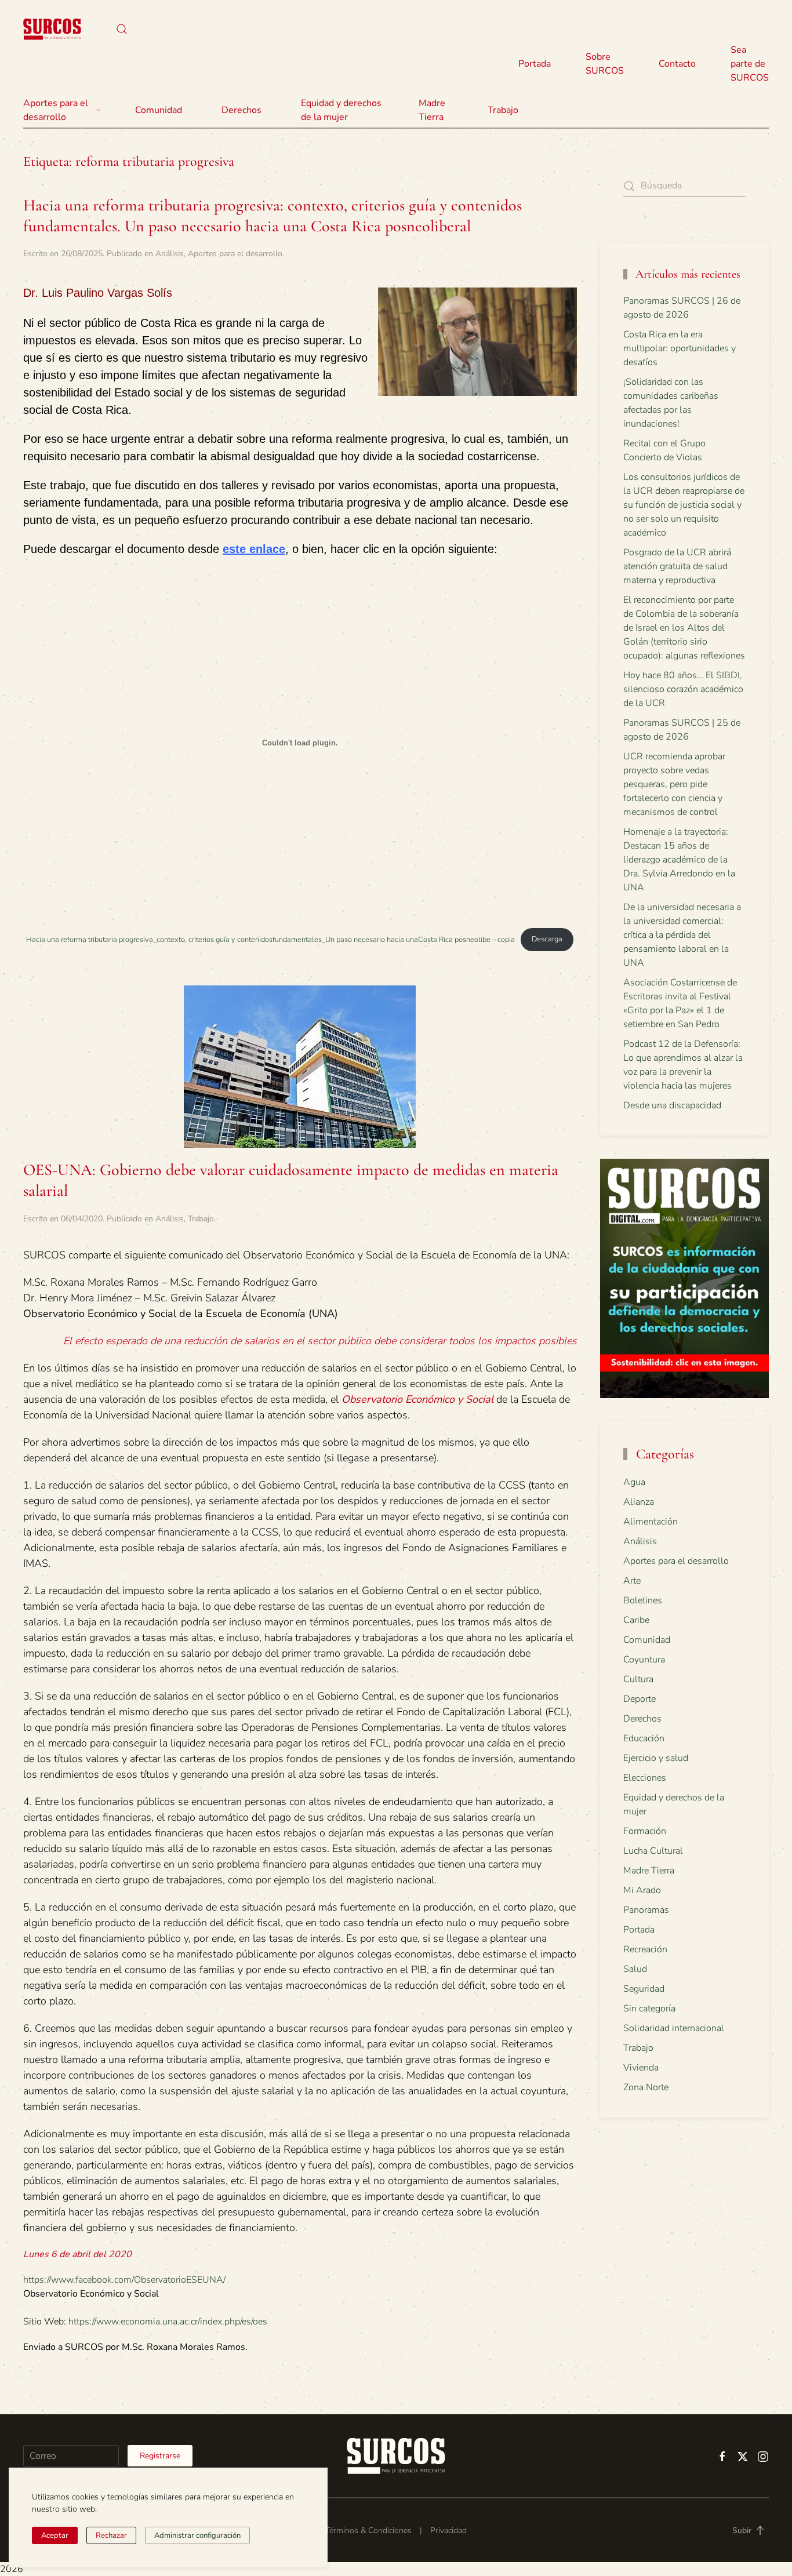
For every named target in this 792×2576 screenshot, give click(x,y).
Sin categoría (649, 2009)
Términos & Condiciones (368, 2530)
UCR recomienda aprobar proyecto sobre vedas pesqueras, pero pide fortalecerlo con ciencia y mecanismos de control (674, 784)
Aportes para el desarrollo (235, 254)
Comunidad (647, 1640)
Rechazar (111, 2535)
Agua (634, 1482)
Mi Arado (642, 1890)
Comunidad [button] (159, 110)
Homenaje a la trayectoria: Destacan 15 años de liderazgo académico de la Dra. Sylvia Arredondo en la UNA (679, 860)
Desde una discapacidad (672, 1105)
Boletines (643, 1600)
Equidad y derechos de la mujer (341, 110)
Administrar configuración (197, 2535)
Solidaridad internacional (674, 2028)
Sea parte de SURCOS (750, 64)
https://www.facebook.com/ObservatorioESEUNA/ (124, 2280)
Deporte (640, 1699)
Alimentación (651, 1522)
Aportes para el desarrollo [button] (56, 110)
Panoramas (646, 1910)
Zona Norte (646, 2087)
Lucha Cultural (653, 1851)
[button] (122, 29)
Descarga (547, 939)
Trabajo (503, 110)
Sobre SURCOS (605, 64)
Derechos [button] (241, 110)
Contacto (677, 64)
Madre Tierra (432, 110)
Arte (632, 1581)
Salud (635, 1969)
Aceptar (55, 2535)
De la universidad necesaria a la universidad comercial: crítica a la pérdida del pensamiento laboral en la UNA (682, 935)
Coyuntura (644, 1660)
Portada (535, 64)
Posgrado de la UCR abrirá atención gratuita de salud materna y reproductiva (677, 566)
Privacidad (448, 2530)
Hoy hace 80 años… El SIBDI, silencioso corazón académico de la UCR (683, 689)
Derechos (642, 1719)
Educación (644, 1738)
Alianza (639, 1502)
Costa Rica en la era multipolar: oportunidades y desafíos (680, 348)
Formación (645, 1831)
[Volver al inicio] (52, 29)
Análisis (170, 254)
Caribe (636, 1620)
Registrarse (160, 2456)
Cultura (638, 1679)
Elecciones (645, 1778)
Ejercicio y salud (656, 1758)
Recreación (645, 1949)
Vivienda (641, 2068)
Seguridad (644, 1989)
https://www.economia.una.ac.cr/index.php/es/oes (168, 2322)
